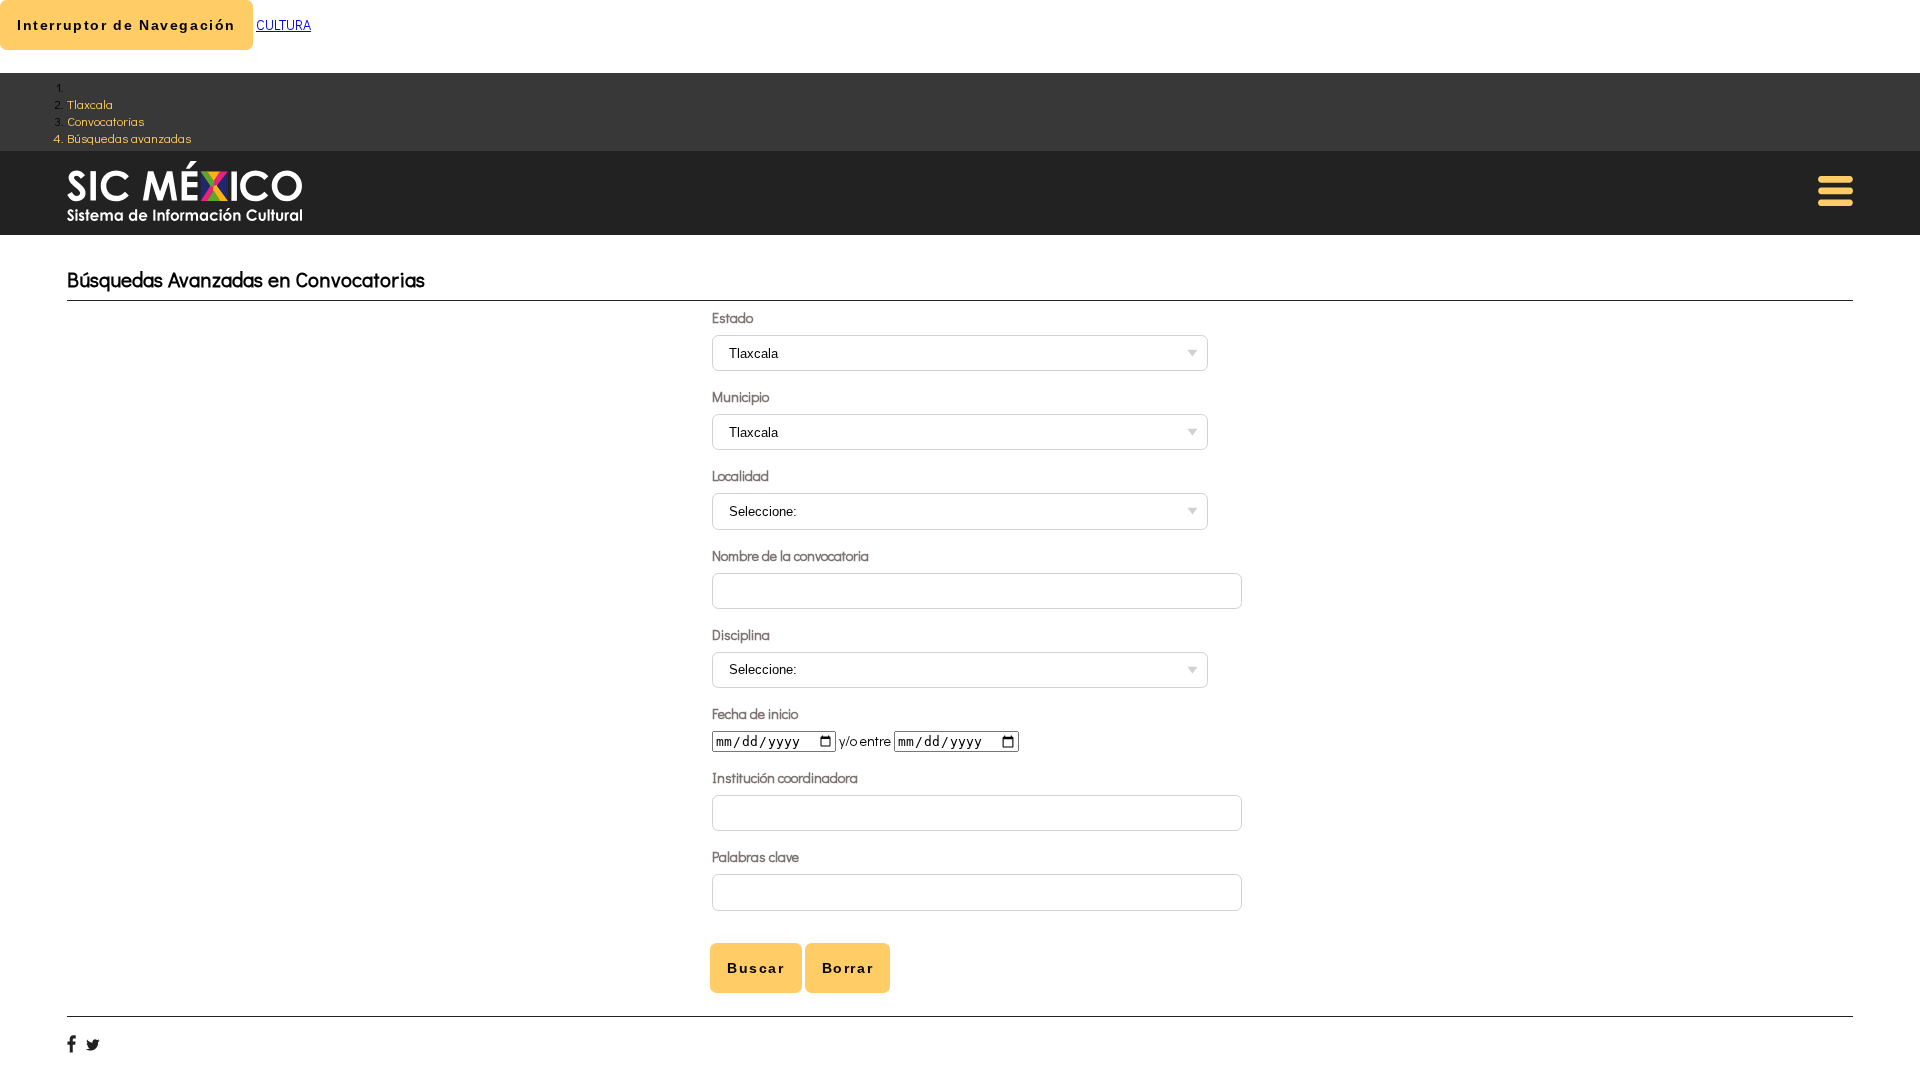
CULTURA (283, 24)
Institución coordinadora (785, 777)
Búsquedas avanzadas (129, 137)
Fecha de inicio (755, 713)
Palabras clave (755, 856)
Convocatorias (105, 120)
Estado (732, 317)
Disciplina (741, 634)
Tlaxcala (90, 103)
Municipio (740, 396)
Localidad (740, 475)
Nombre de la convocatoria (790, 555)
